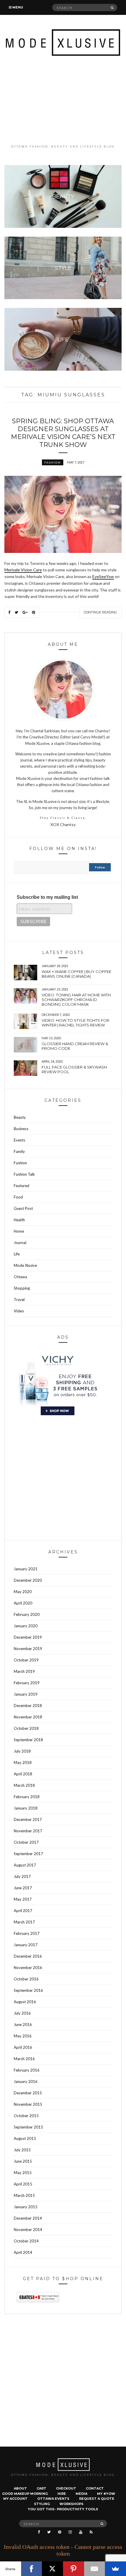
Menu (17, 7)
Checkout (66, 2488)
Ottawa (20, 1277)
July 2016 (22, 2013)
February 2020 (27, 1614)
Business (21, 1129)
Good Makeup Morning (25, 2494)
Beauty (20, 1117)
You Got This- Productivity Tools (63, 2509)
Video (19, 1311)
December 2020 (28, 1580)
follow (100, 867)
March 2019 (24, 1671)
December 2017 (28, 1819)
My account (15, 2499)
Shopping (22, 1288)
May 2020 (23, 1592)
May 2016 (23, 2036)
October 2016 (26, 1979)
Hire (62, 2494)
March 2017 (24, 1922)
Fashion (53, 462)
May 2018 (23, 1763)
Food (18, 1197)
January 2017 (26, 1945)
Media (81, 2494)
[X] (52, 2569)
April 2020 (23, 1603)
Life (17, 1254)
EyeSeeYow (103, 576)
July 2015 (22, 2150)
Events (19, 1140)
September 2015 (28, 2127)
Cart (41, 2488)
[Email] (95, 2569)
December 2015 (28, 2093)
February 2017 (27, 1933)
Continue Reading (100, 612)
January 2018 (26, 1808)
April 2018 (23, 1774)
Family (19, 1151)
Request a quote (97, 2499)
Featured (22, 1186)
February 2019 (27, 1683)
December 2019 (28, 1637)
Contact (95, 2488)
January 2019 (26, 1694)
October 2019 (26, 1660)
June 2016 (23, 2025)
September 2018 (28, 1740)
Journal (20, 1243)
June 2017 (23, 1888)
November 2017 (28, 1831)
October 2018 (26, 1728)
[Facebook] (32, 2569)
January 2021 (26, 1569)
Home (19, 1231)
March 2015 (24, 2195)
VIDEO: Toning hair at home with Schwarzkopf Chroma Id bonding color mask (76, 1000)
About (20, 2488)
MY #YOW (106, 2494)
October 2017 (26, 1842)
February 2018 (27, 1797)
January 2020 (26, 1626)
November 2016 (28, 1968)
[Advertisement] (63, 100)
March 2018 (24, 1785)
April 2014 (23, 2252)
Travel (19, 1300)
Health (19, 1220)
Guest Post (23, 1208)
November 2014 (28, 2230)
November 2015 (28, 2104)
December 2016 (28, 1956)
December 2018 (28, 1706)
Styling (42, 2504)
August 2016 (25, 2002)
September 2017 (28, 1854)
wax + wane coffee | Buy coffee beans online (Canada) (76, 974)
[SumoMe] (115, 2569)
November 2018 (28, 1717)
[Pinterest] (74, 2569)
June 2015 (23, 2161)
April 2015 (23, 2184)
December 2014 (28, 2218)
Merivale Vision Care (23, 570)
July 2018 (22, 1751)
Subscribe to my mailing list (47, 897)
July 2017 (22, 1876)
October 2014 (26, 2241)
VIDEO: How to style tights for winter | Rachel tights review (75, 1023)
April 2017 (23, 1911)
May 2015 (23, 2173)
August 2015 (25, 2138)
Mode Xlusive (25, 1265)
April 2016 (23, 2047)
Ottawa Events (53, 2499)
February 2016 (27, 2070)
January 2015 (26, 2207)
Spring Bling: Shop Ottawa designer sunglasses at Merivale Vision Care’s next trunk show (63, 433)
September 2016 (28, 1990)
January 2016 (26, 2081)
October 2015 (26, 2116)
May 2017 (23, 1899)
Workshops (71, 2504)
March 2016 (24, 2059)
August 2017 (25, 1865)
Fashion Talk (24, 1174)
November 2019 (28, 1649)
